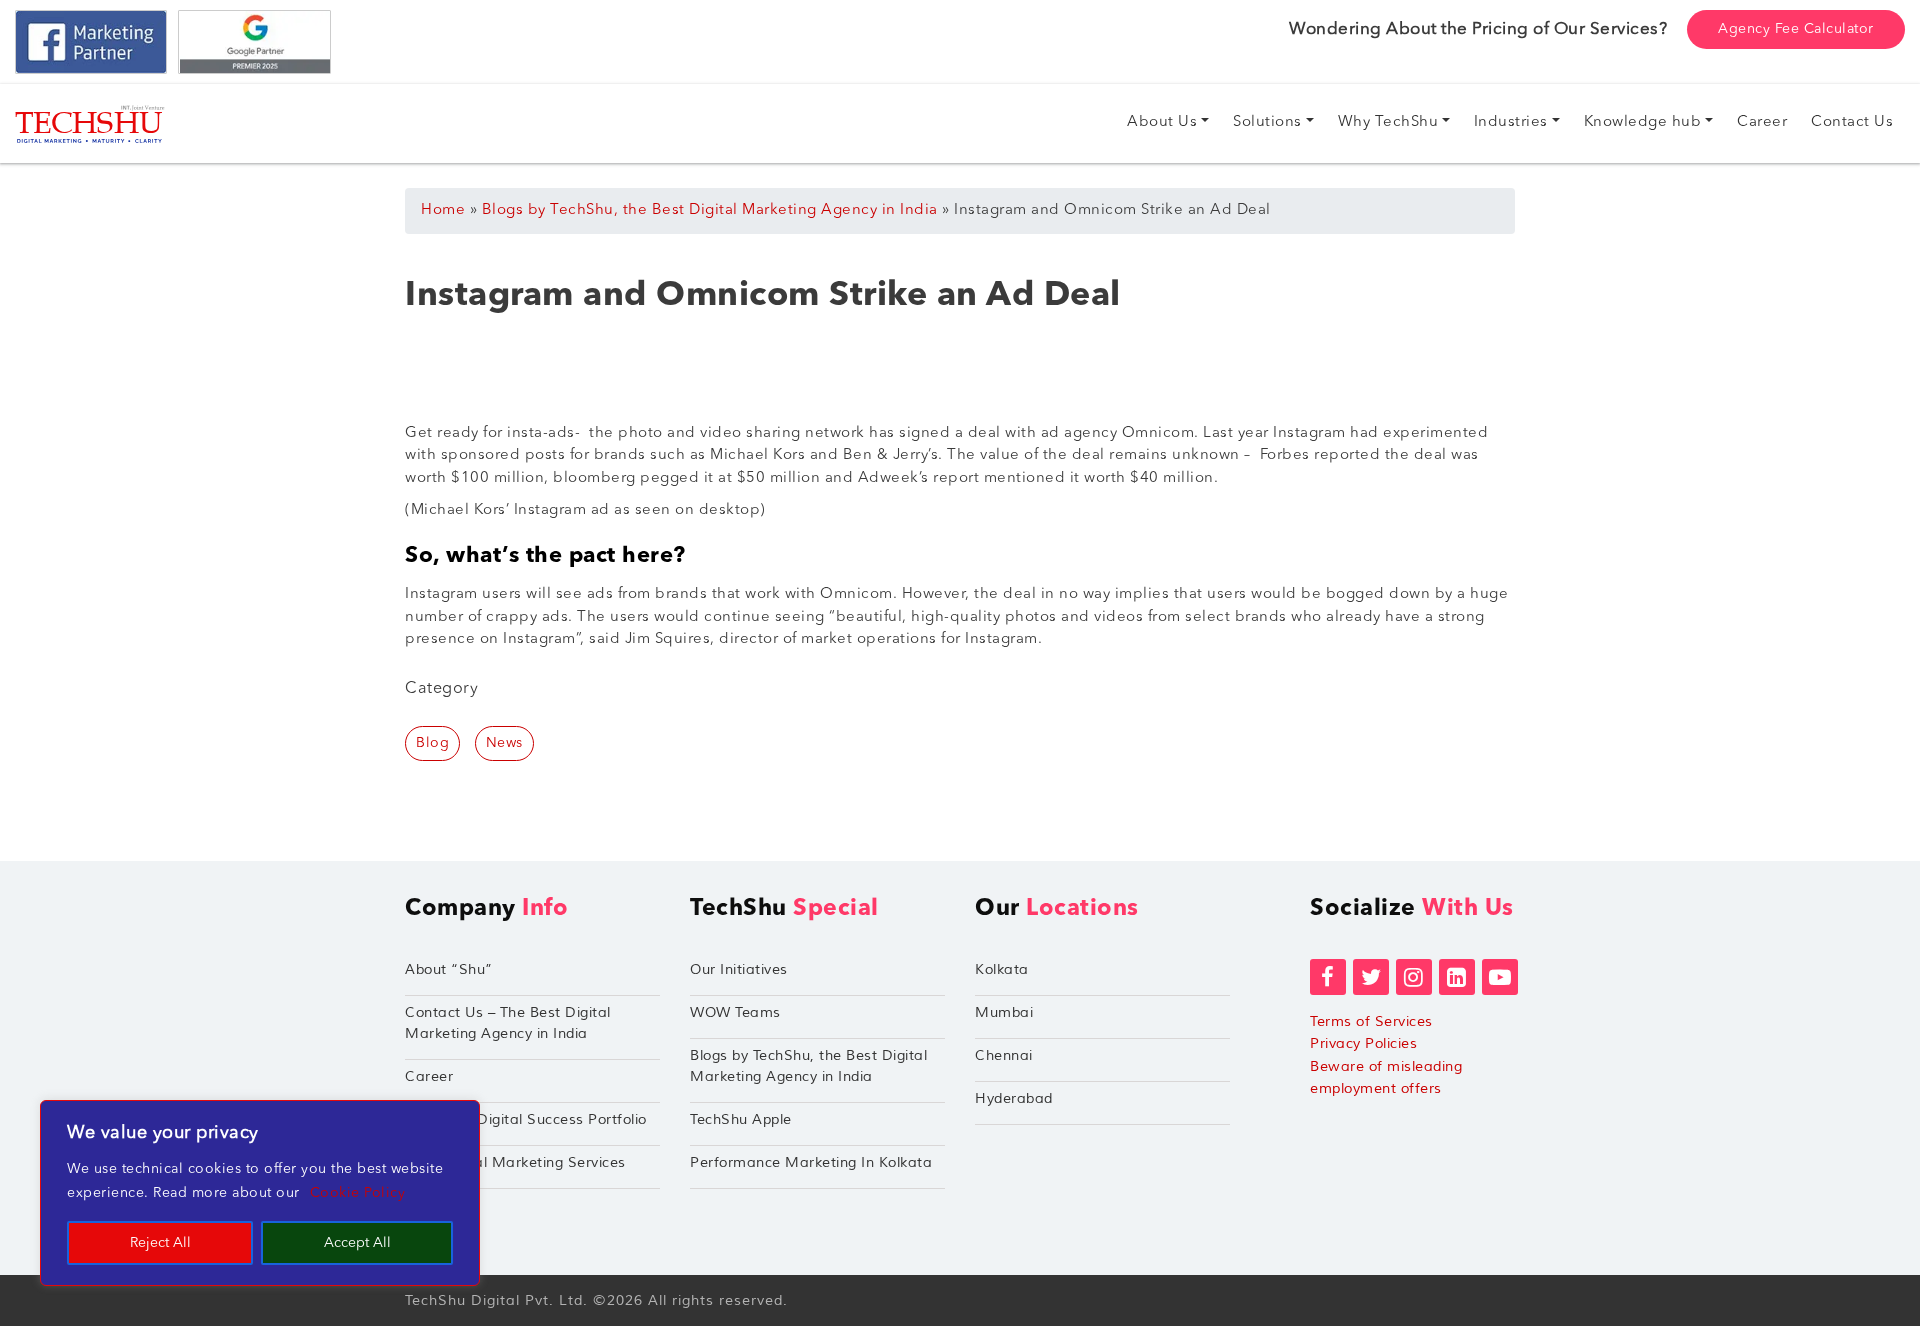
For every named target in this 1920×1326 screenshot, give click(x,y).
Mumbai (1004, 1012)
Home (443, 210)
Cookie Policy (358, 1193)
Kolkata (1002, 969)
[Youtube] (1500, 977)
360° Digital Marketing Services (515, 1162)
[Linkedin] (1457, 977)
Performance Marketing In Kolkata (811, 1162)
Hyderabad (1014, 1098)
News (504, 743)
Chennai (1004, 1055)
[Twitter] (1371, 977)
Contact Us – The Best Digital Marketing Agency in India (508, 1023)
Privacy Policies (1363, 1043)
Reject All (160, 1243)
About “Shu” (449, 969)
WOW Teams (735, 1012)
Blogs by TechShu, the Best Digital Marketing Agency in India (710, 210)
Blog (432, 743)
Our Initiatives (739, 969)
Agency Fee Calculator (1796, 29)
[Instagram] (1414, 977)
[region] (260, 1193)
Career (429, 1076)
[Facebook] (1328, 977)
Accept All (357, 1243)
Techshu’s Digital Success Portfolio (526, 1119)
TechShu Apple (741, 1119)
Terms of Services (1371, 1021)
